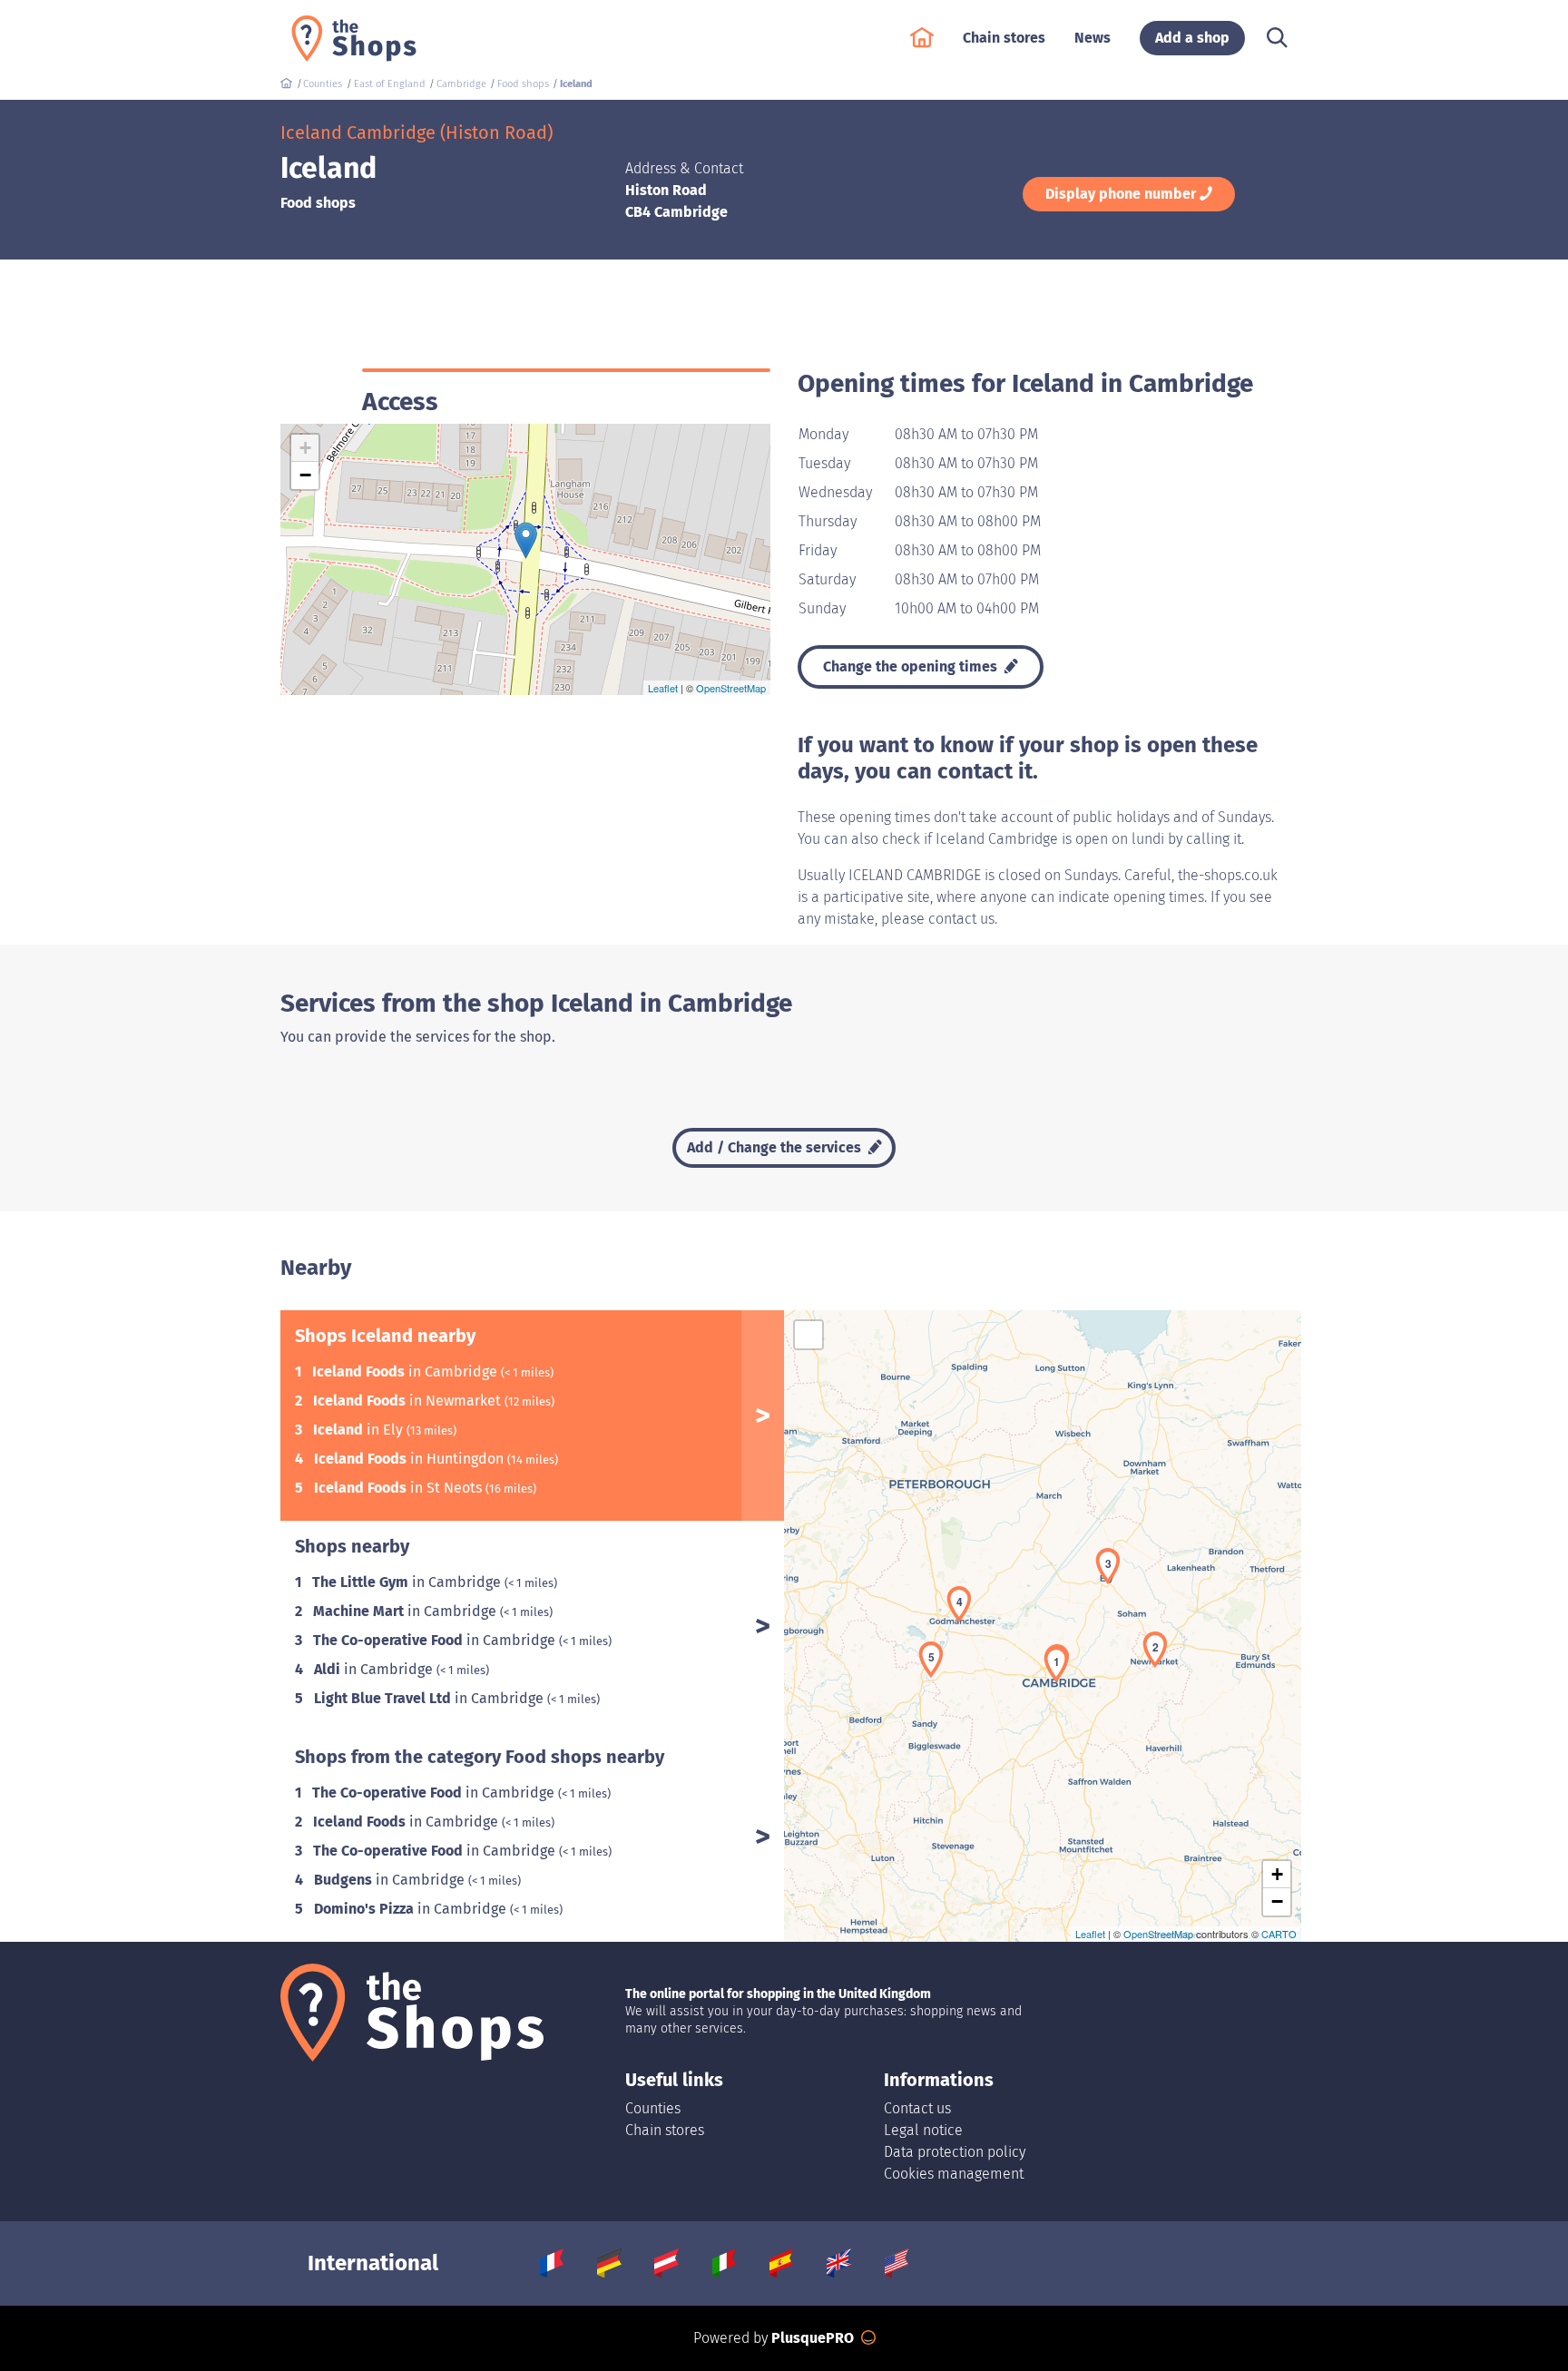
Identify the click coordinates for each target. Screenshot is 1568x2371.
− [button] (305, 475)
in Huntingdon (411, 1459)
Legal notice (923, 2130)
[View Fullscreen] (808, 1335)
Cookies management (954, 2174)
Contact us (917, 2108)
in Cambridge (407, 1372)
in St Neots (400, 1488)
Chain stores (665, 2130)
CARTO (1279, 1934)
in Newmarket (409, 1401)
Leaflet (663, 688)
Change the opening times (912, 666)
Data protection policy (955, 2152)
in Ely (360, 1430)
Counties (653, 2108)
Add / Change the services (776, 1147)
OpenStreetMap (731, 688)
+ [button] (305, 448)
